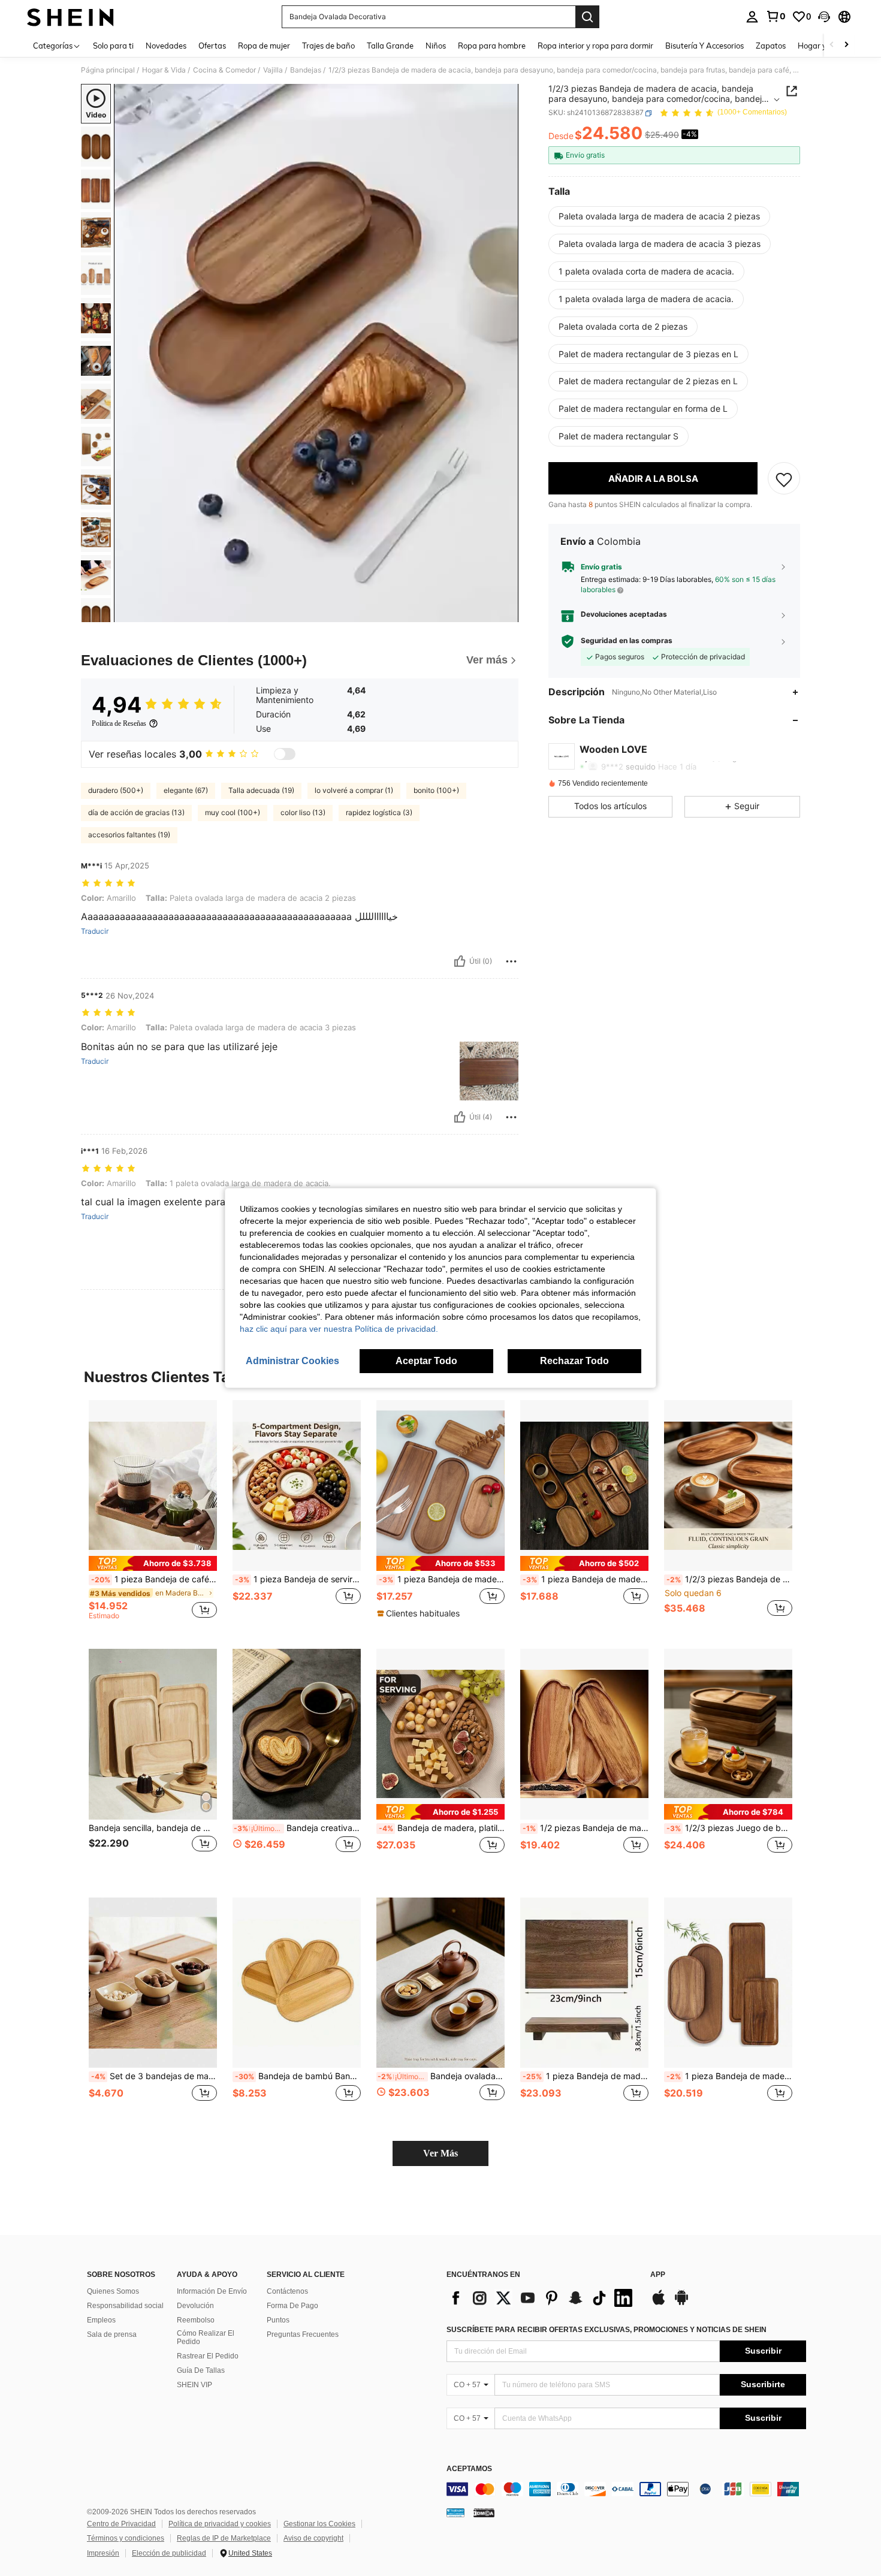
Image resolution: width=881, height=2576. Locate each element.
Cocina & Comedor (224, 70)
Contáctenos (287, 2291)
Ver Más (441, 2153)
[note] (153, 1563)
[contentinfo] (626, 2489)
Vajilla (273, 70)
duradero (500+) (116, 790)
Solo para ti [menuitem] (113, 46)
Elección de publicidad (169, 2553)
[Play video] (316, 353)
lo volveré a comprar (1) (354, 790)
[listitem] (153, 1515)
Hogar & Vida (164, 70)
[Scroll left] (832, 45)
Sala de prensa (112, 2334)
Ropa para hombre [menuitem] (492, 46)
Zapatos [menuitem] (771, 46)
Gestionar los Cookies (319, 2524)
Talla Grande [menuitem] (390, 46)
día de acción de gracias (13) (136, 812)
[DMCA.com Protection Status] (484, 2512)
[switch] (285, 754)
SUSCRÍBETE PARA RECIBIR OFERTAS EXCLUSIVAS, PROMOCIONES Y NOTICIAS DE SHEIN (607, 2330)
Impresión (103, 2553)
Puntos (278, 2320)
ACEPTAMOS (469, 2469)
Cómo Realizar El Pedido (206, 2337)
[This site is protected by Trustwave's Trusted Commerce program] (455, 2512)
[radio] (659, 216)
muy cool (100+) (233, 812)
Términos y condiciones (126, 2538)
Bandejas (306, 70)
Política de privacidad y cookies (220, 2524)
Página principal (108, 70)
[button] (824, 17)
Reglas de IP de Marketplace (224, 2538)
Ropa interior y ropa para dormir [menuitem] (595, 46)
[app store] (659, 2303)
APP (658, 2275)
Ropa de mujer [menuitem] (264, 46)
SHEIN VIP (194, 2385)
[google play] (681, 2303)
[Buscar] (587, 17)
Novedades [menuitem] (166, 46)
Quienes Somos (113, 2291)
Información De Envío (212, 2291)
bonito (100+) (436, 790)
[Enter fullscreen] (506, 613)
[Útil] (460, 961)
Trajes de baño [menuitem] (328, 46)
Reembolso (196, 2320)
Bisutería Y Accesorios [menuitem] (705, 46)
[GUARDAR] (784, 479)
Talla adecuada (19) (261, 790)
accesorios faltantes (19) (129, 835)
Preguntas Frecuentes (303, 2334)
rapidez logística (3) (379, 812)
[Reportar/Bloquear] (511, 961)
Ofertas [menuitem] (212, 46)
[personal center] (752, 17)
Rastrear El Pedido (208, 2356)
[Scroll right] (846, 45)
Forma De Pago (292, 2306)
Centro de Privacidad (121, 2524)
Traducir (95, 931)
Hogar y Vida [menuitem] (821, 46)
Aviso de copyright (313, 2538)
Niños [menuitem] (436, 46)
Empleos (101, 2320)
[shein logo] (70, 17)
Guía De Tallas (201, 2370)
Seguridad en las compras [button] (627, 641)
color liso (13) (303, 812)
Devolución (195, 2306)
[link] (776, 16)
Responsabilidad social (125, 2306)
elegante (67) (186, 790)
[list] (542, 2298)
